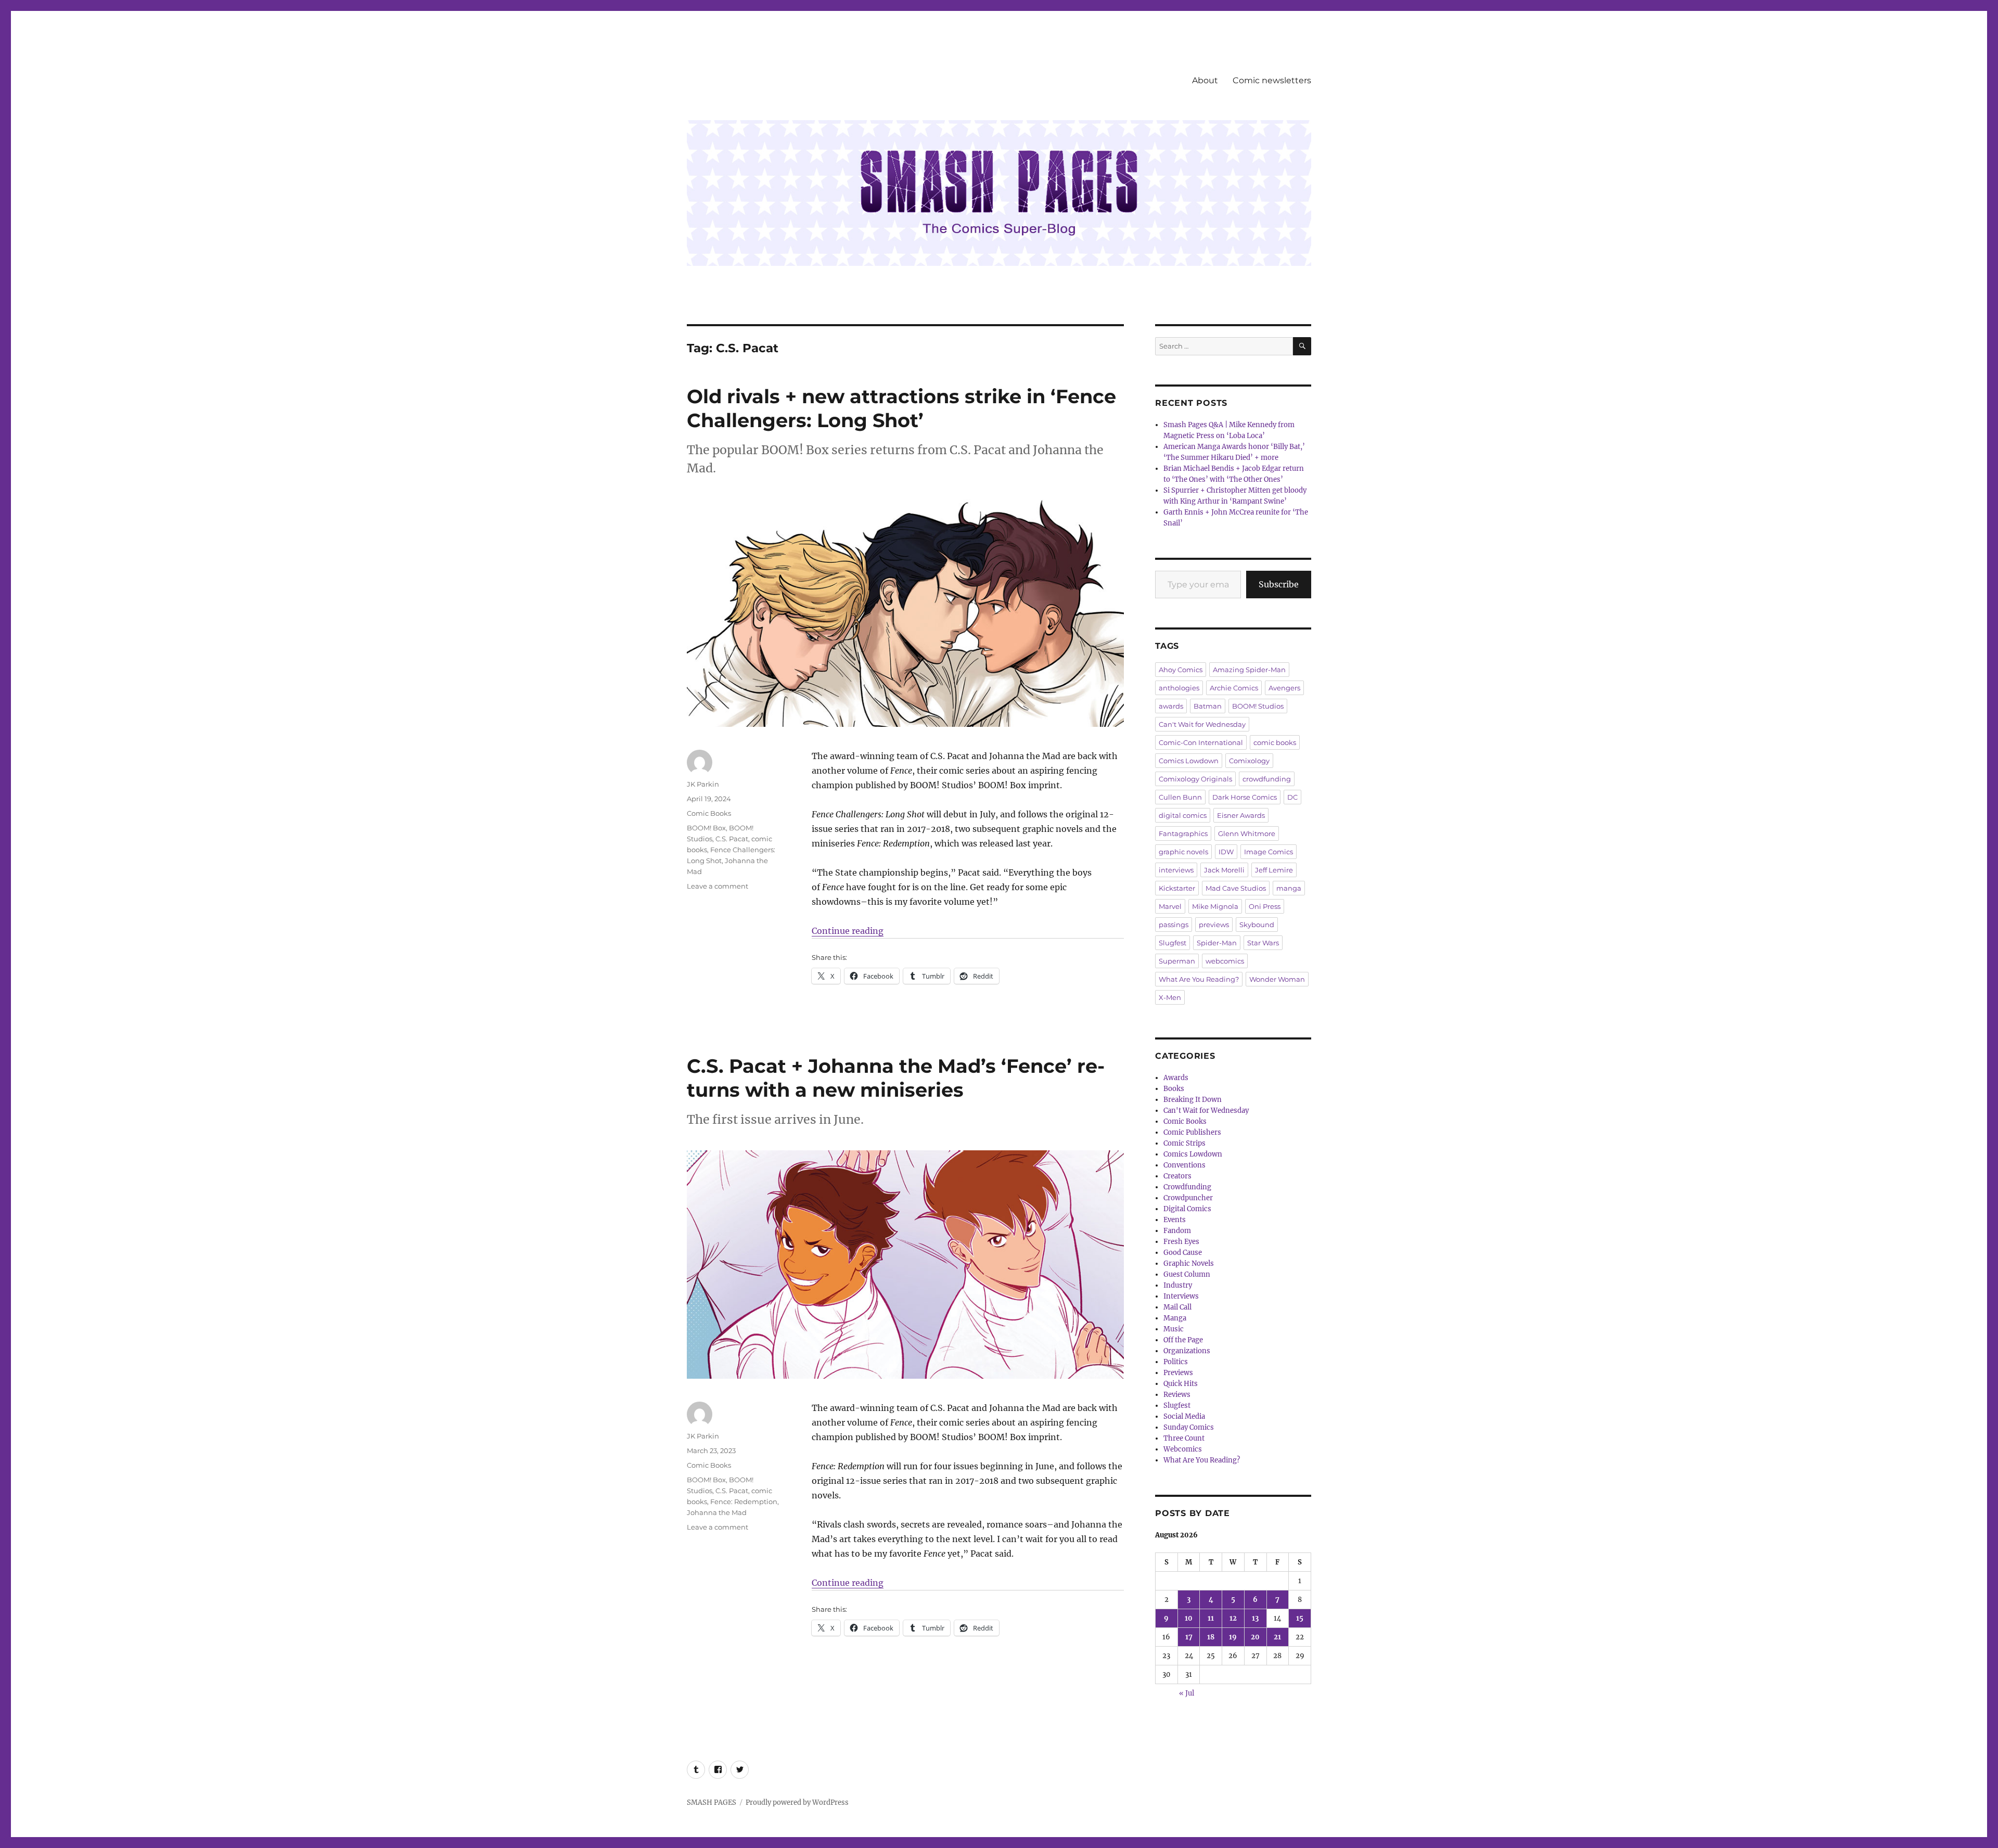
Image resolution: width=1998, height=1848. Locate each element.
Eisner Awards (1241, 815)
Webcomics (1183, 1449)
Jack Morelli (1224, 870)
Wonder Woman (1277, 979)
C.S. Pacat (732, 839)
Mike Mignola (1215, 906)
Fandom (1177, 1231)
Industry (1178, 1285)
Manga (1175, 1318)
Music (1174, 1329)
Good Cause (1183, 1253)
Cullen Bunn (1180, 797)
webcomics (1225, 961)
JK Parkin (703, 784)
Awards (1176, 1078)
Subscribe (1279, 584)
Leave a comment (718, 886)
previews (1214, 925)
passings (1174, 925)
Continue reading (848, 931)
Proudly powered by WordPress (797, 1802)
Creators (1177, 1176)
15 (1300, 1618)
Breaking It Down (1193, 1100)
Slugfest (1173, 943)
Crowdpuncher (1188, 1198)
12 (1233, 1618)
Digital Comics (1187, 1209)
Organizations (1187, 1351)
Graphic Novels (1189, 1263)
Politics (1176, 1362)
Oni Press (1265, 906)
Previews (1178, 1373)
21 (1277, 1637)
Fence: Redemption (744, 1501)
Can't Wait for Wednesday (1202, 724)
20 (1255, 1637)
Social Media (1184, 1416)
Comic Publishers (1192, 1132)
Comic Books (709, 813)
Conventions (1184, 1165)
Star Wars (1263, 943)
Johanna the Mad (717, 1512)
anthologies (1179, 688)
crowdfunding (1267, 779)
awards (1171, 706)
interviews (1176, 870)
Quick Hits (1181, 1384)
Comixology (1249, 761)
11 (1211, 1618)
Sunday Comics (1189, 1427)
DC (1292, 797)
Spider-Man (1217, 943)
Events (1175, 1220)
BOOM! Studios (1258, 706)
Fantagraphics (1183, 833)
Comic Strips (1184, 1143)
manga (1289, 888)
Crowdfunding (1187, 1187)
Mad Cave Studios (1236, 888)
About (1205, 80)
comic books (1275, 742)
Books (1174, 1089)
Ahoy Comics (1181, 670)
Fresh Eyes (1181, 1242)
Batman (1208, 706)
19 (1233, 1637)
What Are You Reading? (1199, 979)
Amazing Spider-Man (1249, 670)
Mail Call (1177, 1307)
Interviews (1181, 1296)
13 (1255, 1618)
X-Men (1170, 997)
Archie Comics (1234, 688)
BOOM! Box (706, 828)
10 (1189, 1618)
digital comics (1183, 815)
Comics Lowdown (1189, 761)
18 (1211, 1637)
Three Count (1184, 1438)
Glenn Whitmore (1247, 833)
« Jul (1187, 1693)
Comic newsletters (1272, 80)
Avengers (1284, 688)
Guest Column (1187, 1274)
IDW (1226, 852)
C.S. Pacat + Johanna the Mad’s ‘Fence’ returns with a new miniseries (896, 1078)
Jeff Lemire (1274, 870)
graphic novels (1183, 852)
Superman (1177, 961)
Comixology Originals (1195, 779)
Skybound (1257, 925)
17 (1189, 1637)
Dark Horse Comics (1245, 797)
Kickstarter (1177, 888)
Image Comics (1269, 852)
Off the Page (1183, 1340)
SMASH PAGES (712, 1802)
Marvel (1170, 906)
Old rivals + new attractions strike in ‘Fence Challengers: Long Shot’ (901, 408)
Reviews (1177, 1395)
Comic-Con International (1201, 742)
